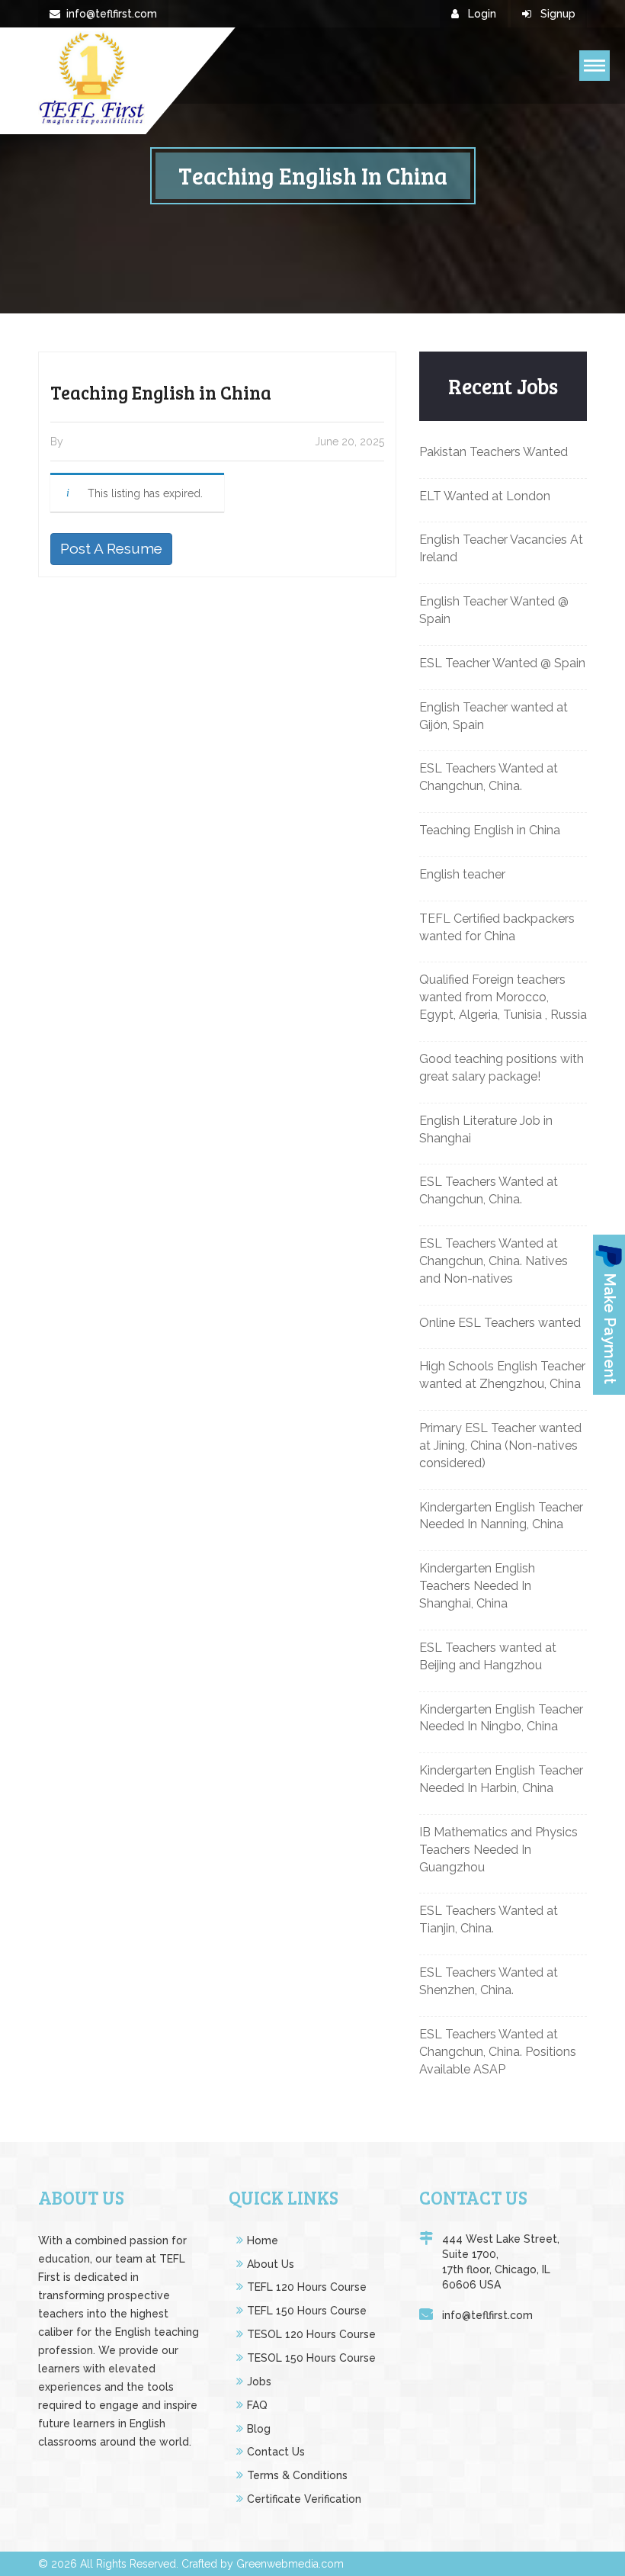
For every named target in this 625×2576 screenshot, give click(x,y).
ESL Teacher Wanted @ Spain (502, 663)
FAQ (257, 2405)
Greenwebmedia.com (290, 2564)
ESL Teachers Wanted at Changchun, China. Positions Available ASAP (498, 2052)
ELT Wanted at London (485, 496)
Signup (556, 14)
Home (263, 2240)
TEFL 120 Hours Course (307, 2287)
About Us (271, 2264)
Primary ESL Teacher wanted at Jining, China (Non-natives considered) (500, 1445)
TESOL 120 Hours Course (311, 2334)
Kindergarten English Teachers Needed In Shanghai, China (477, 1586)
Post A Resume (111, 548)
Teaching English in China (490, 830)
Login (481, 14)
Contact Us (276, 2452)
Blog (259, 2429)
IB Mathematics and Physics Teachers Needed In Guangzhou (498, 1850)
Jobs (259, 2382)
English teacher (462, 874)
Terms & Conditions (297, 2475)
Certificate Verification (304, 2499)
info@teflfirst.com (112, 14)
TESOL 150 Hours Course (311, 2358)
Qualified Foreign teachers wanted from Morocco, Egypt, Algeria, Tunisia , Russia (503, 997)
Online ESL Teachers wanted (500, 1323)
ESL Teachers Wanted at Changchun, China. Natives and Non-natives (494, 1261)
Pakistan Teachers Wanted (494, 452)
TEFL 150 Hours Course (307, 2311)
